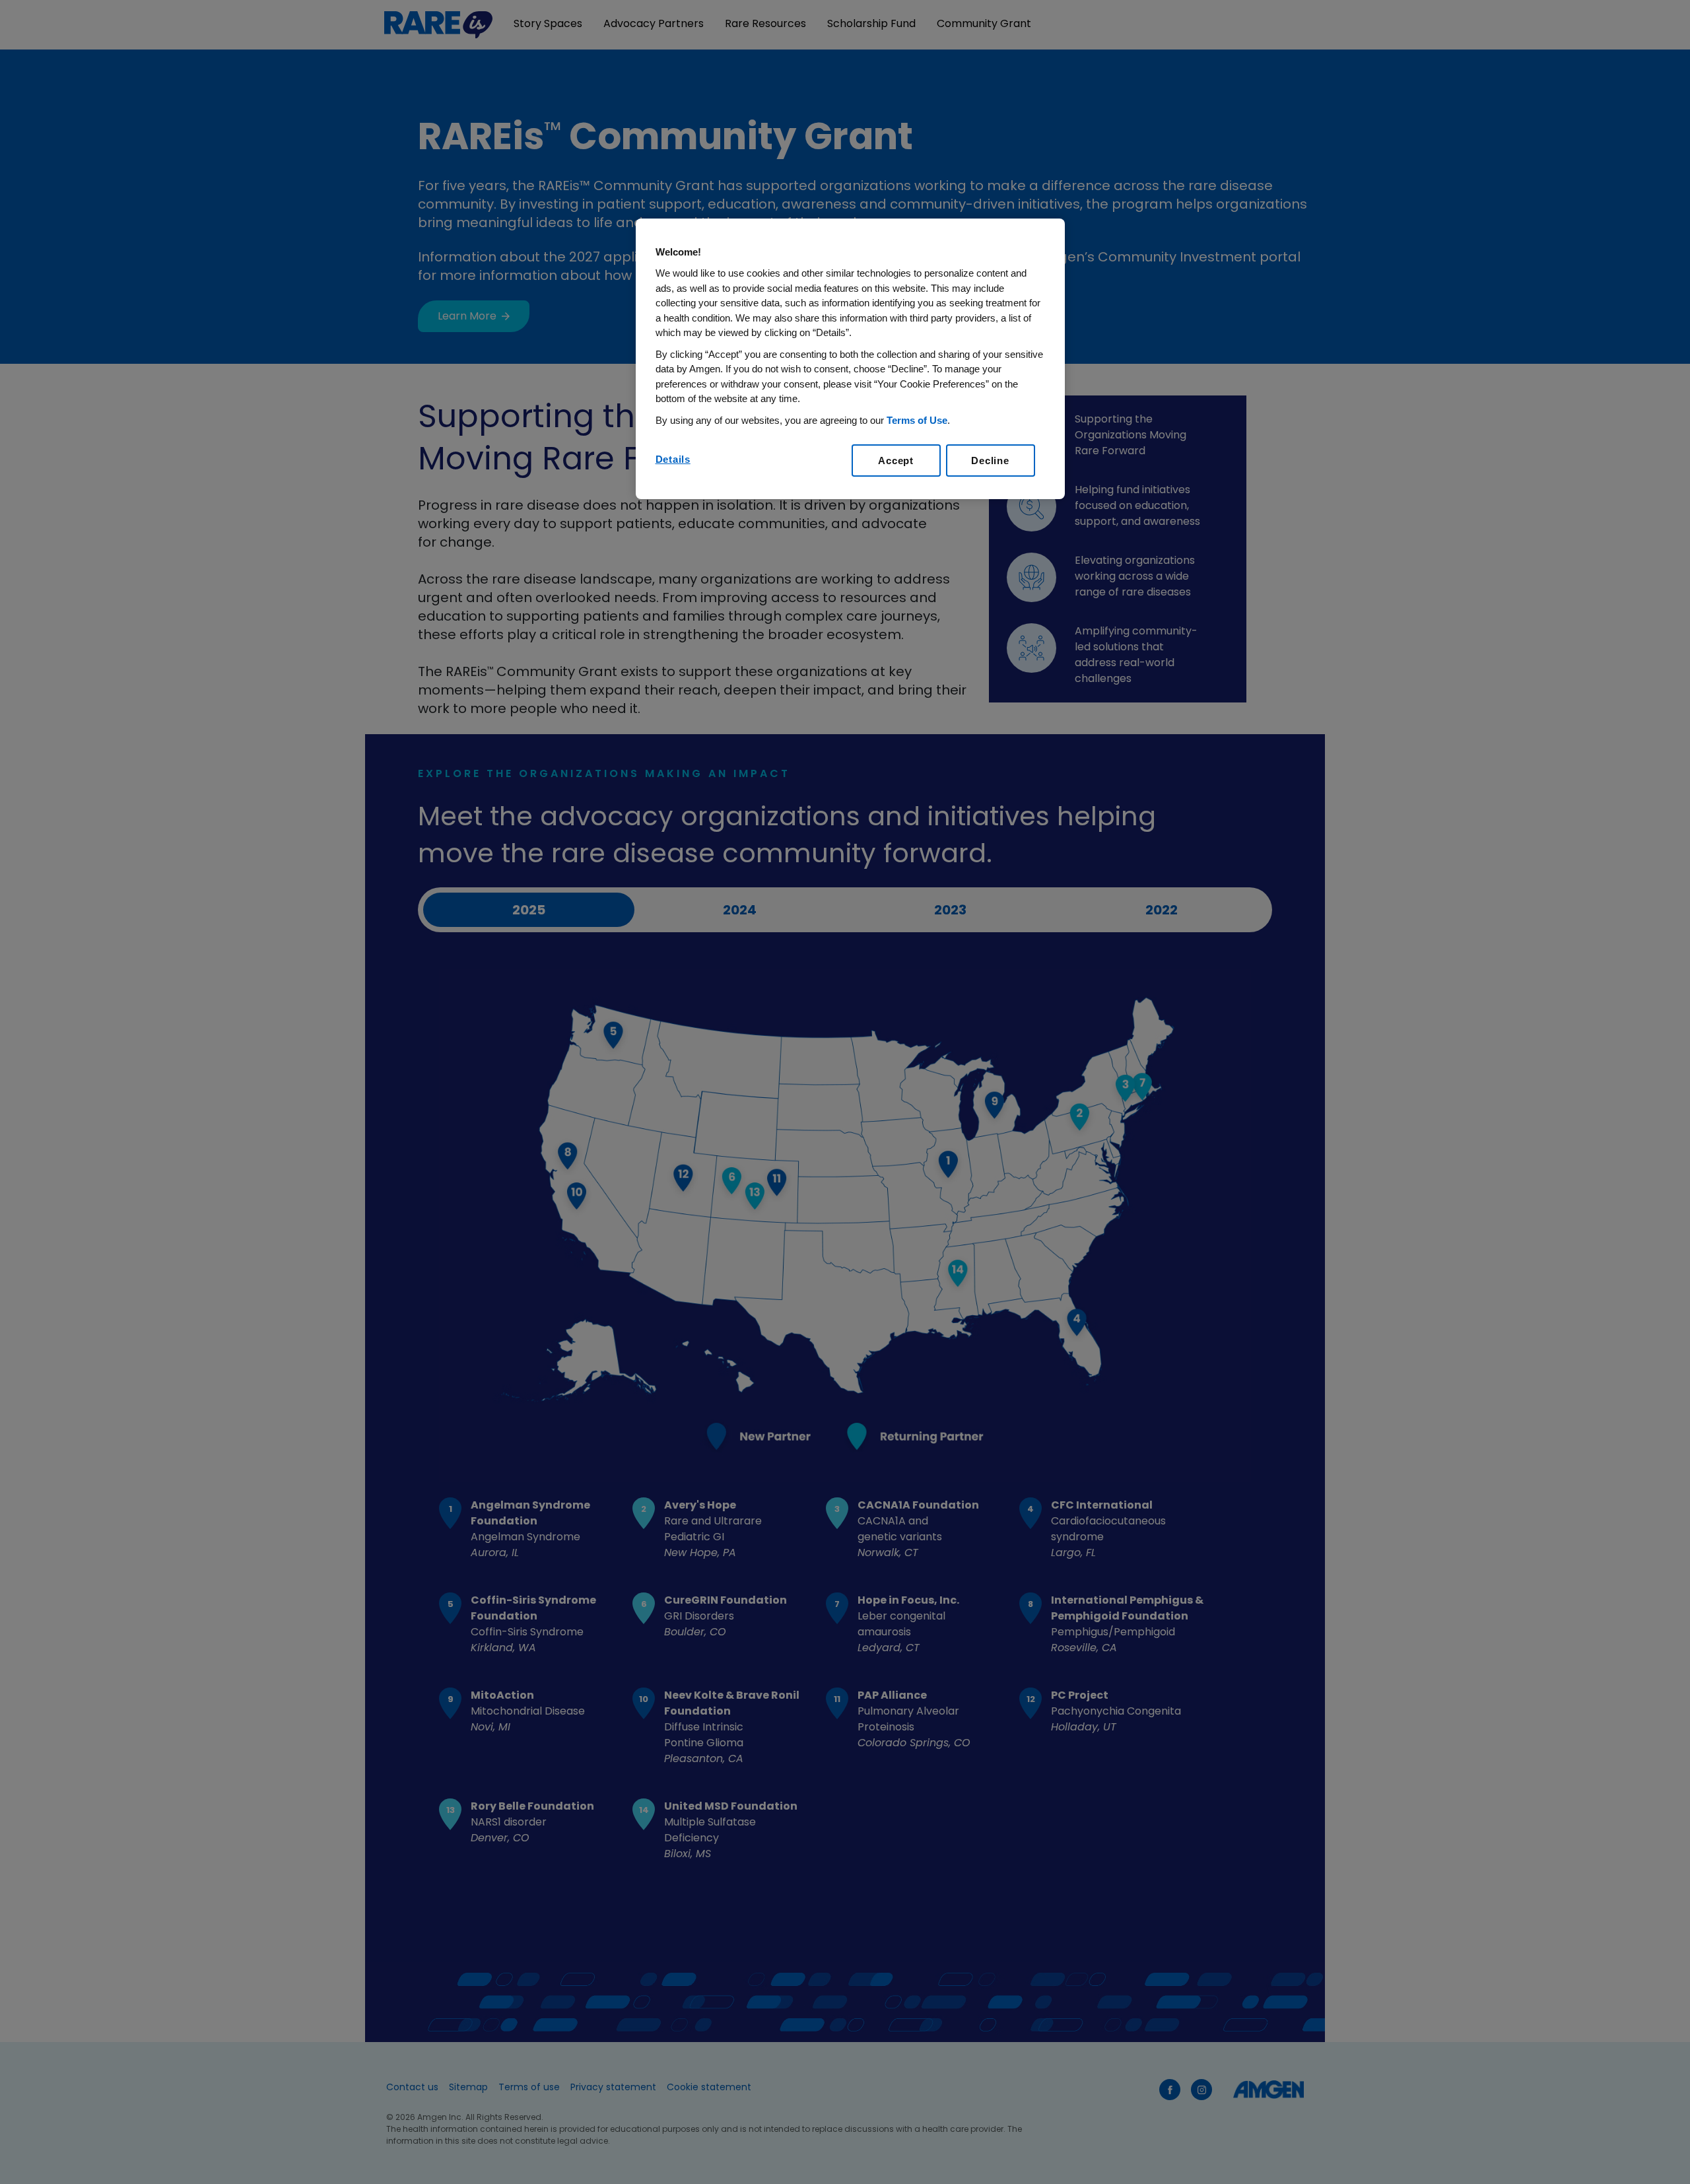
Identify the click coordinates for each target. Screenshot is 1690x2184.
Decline (990, 461)
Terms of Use (917, 420)
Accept (896, 461)
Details (673, 459)
